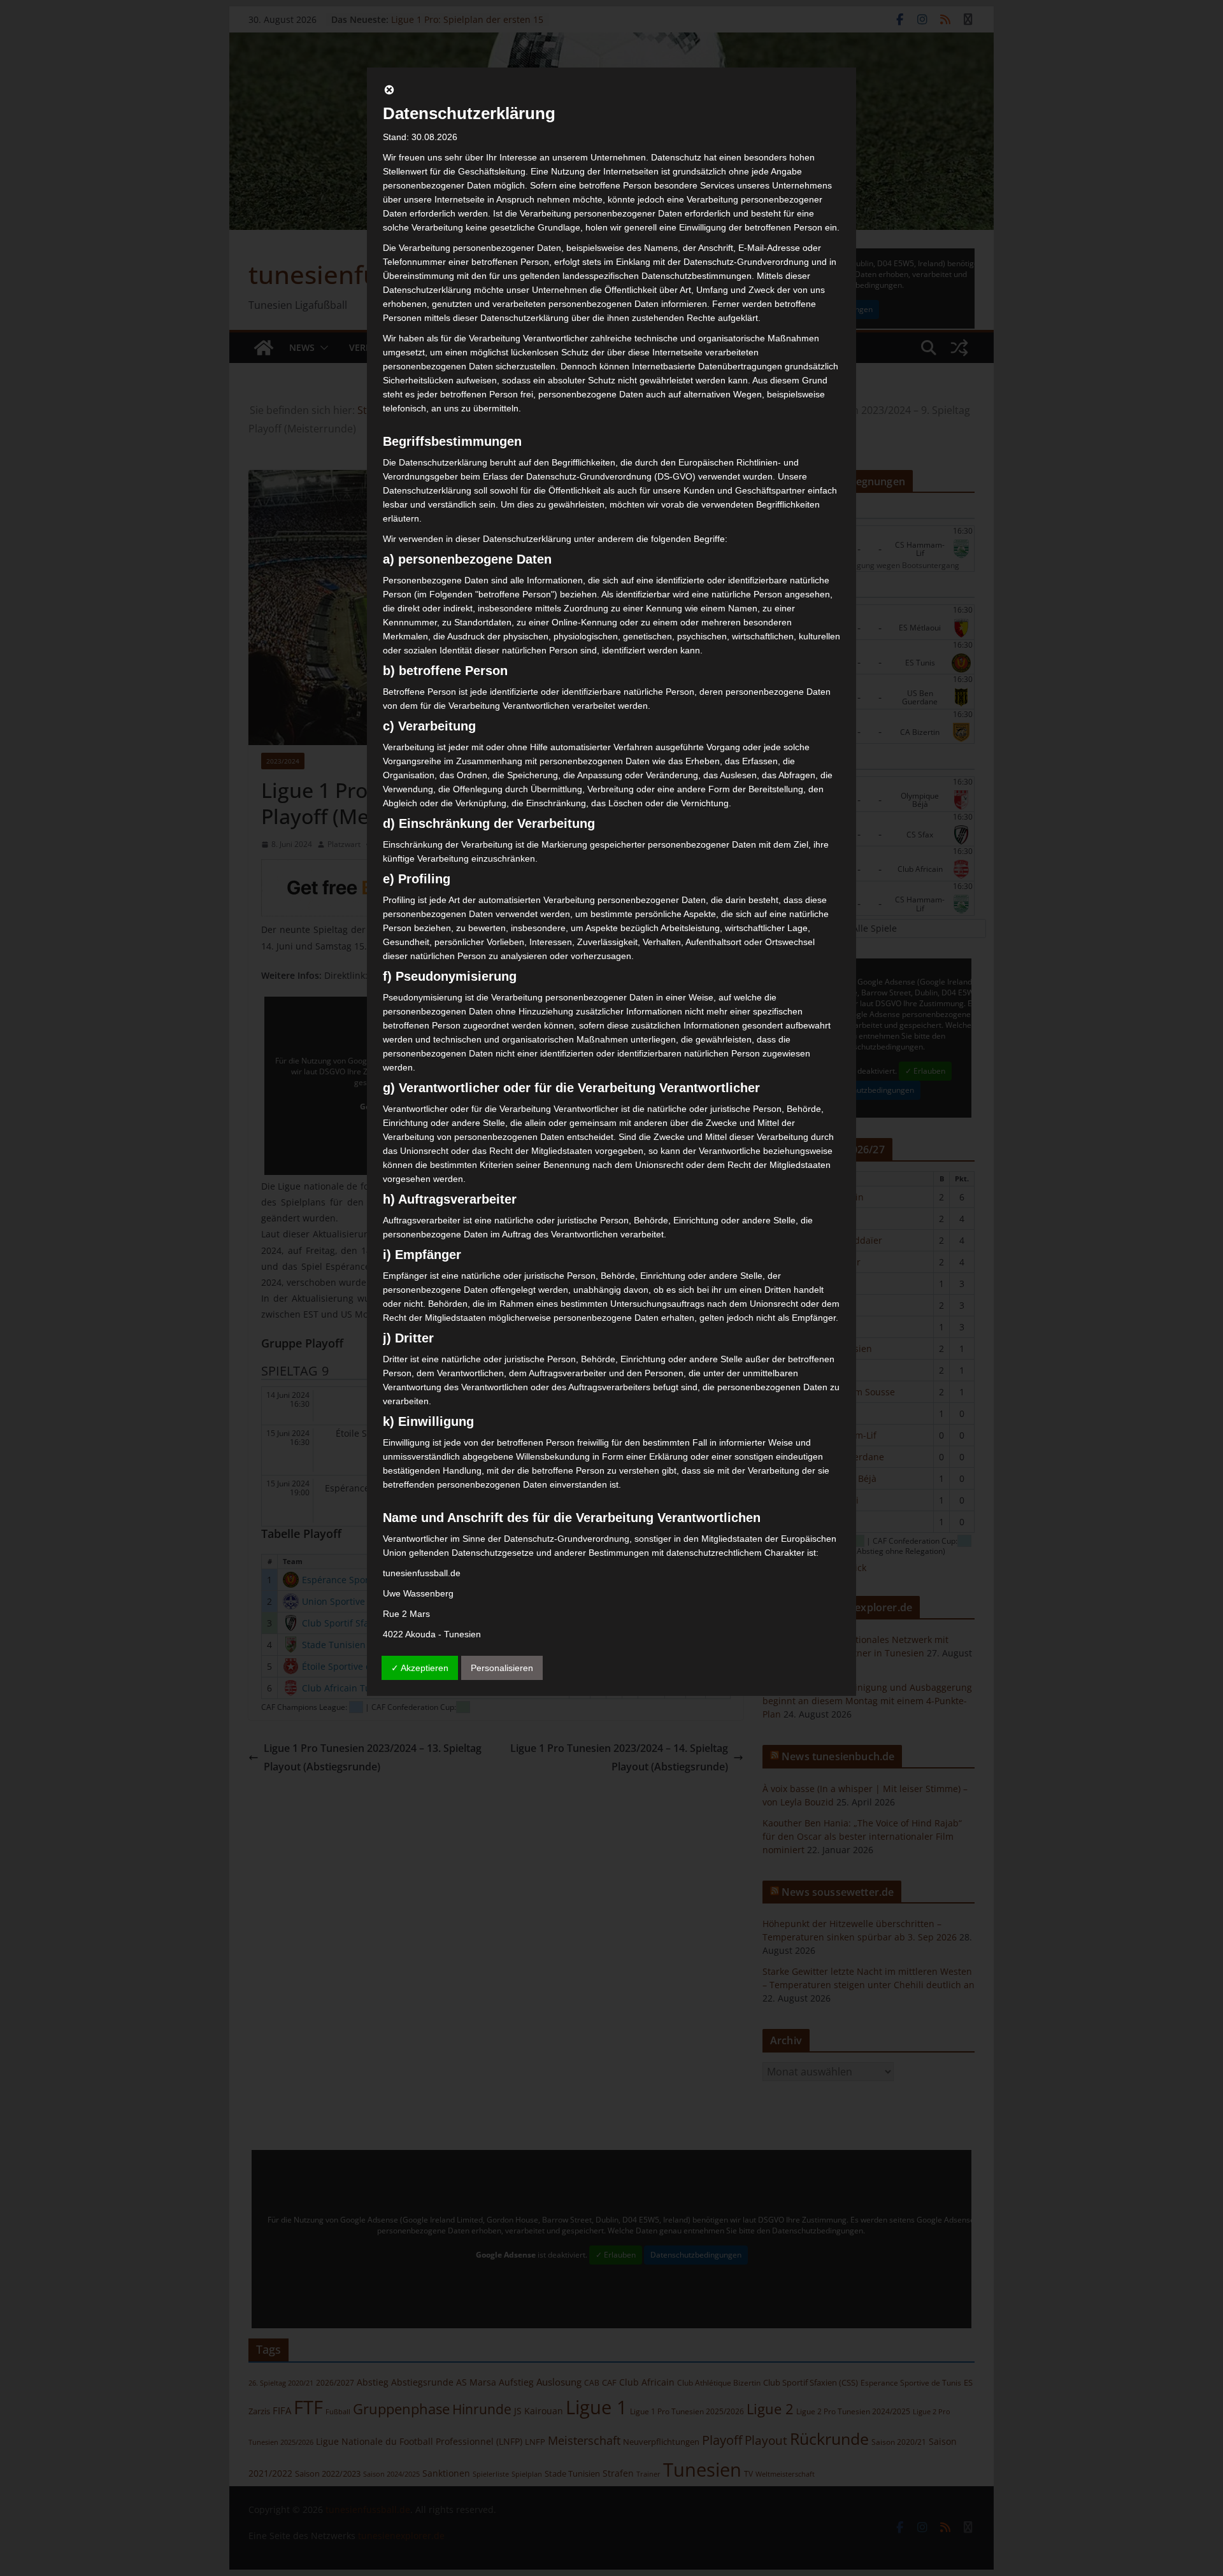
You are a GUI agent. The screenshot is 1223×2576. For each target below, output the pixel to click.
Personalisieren (502, 1668)
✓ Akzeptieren (420, 1668)
